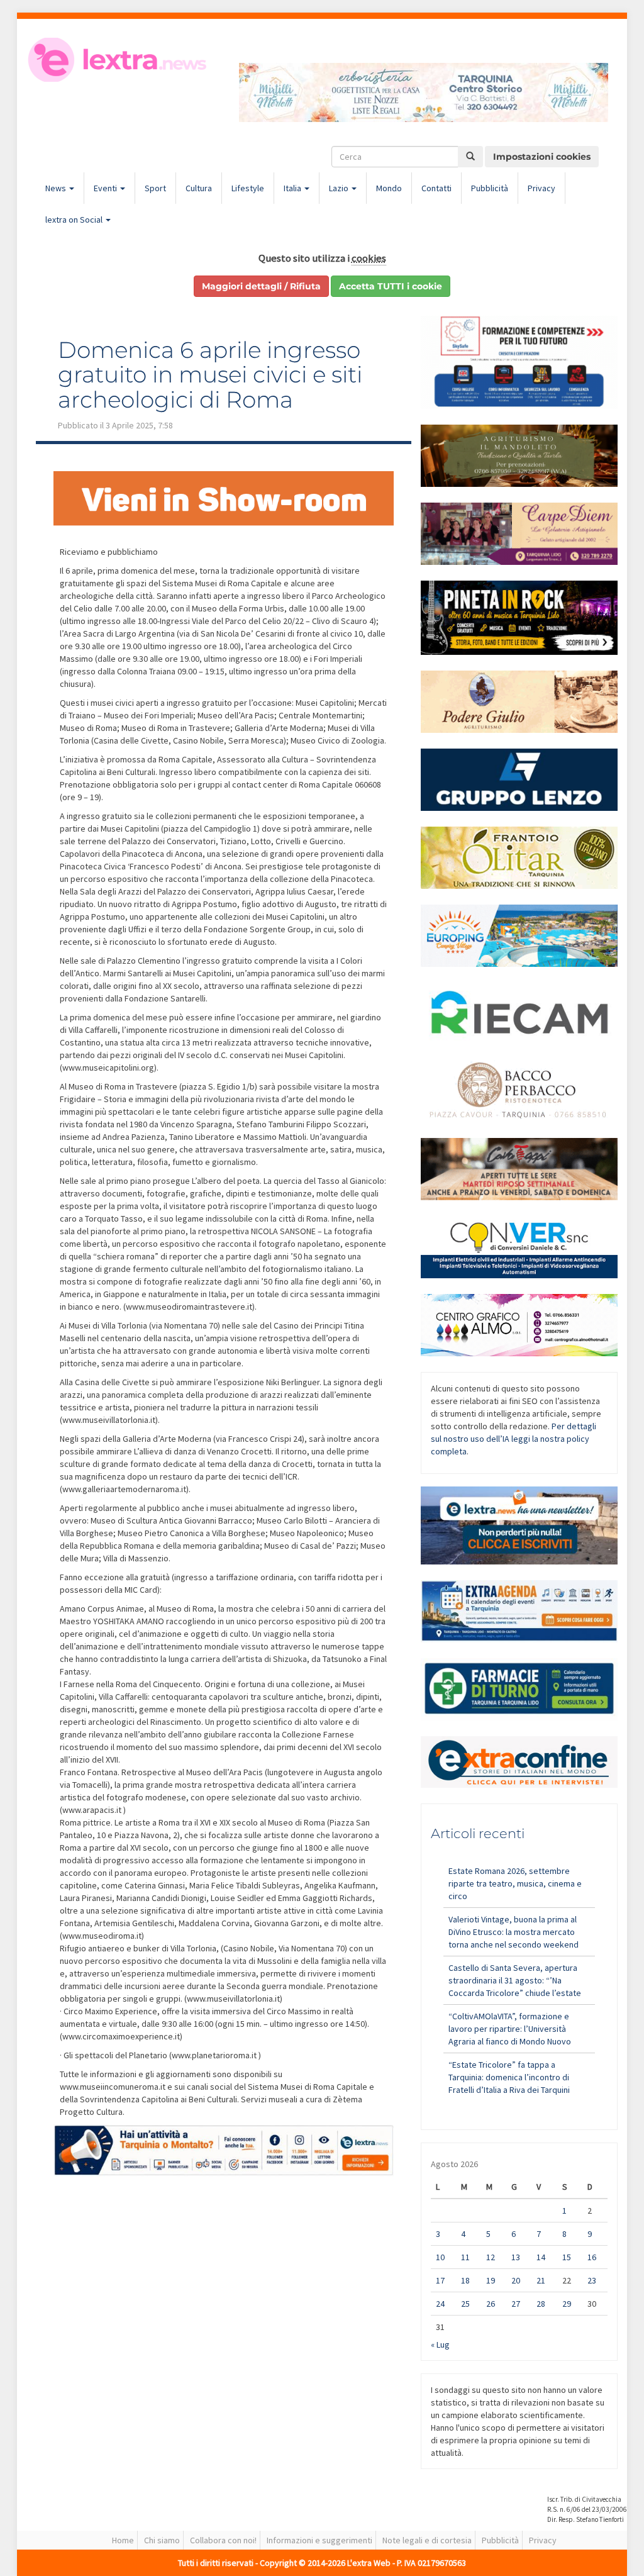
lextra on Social (75, 220)
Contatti (436, 188)
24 (440, 2304)
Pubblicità (490, 188)
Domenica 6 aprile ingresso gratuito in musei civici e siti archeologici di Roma (210, 375)
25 (465, 2304)
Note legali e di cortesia (427, 2540)
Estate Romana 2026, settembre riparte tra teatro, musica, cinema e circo (515, 1883)
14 (541, 2257)
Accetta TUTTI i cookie (391, 286)
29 (567, 2304)
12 (491, 2257)
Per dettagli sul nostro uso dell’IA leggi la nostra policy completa (514, 1439)
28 (541, 2304)
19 (491, 2280)
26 (491, 2304)
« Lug (440, 2345)
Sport (155, 188)
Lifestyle (248, 188)
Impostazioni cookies (542, 157)
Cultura (199, 188)
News (57, 188)
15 (567, 2257)
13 (516, 2257)
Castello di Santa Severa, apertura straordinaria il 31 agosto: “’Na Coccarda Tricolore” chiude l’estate (515, 1980)
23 (592, 2280)
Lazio (340, 188)
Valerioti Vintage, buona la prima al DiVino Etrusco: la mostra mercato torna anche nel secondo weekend (514, 1932)
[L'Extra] (119, 60)
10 (440, 2257)
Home (123, 2540)
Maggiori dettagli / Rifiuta (261, 286)
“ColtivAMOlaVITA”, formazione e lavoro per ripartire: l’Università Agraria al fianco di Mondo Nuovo (510, 2029)
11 (465, 2257)
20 (516, 2280)
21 (541, 2280)
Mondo (389, 188)
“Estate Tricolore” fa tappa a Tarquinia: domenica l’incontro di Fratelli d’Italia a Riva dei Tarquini (509, 2077)
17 (440, 2280)
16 (592, 2257)
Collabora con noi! (223, 2540)
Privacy (541, 188)
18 (465, 2280)
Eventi (106, 188)
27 (516, 2304)
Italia (293, 188)
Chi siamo (162, 2540)
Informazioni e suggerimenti (319, 2540)
